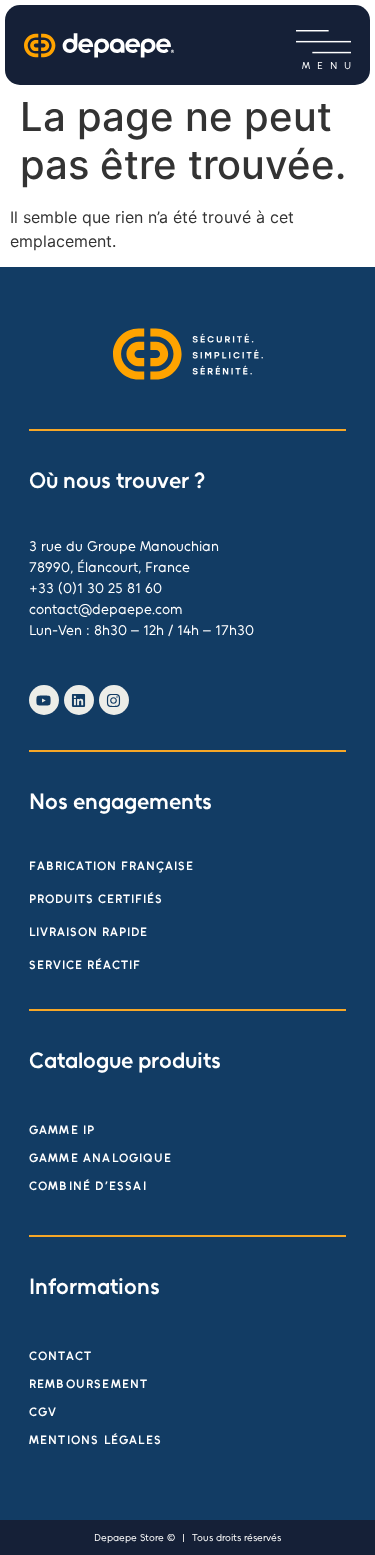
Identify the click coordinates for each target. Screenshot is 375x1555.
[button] (323, 42)
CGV (43, 1412)
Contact (60, 1356)
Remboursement (89, 1384)
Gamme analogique (100, 1158)
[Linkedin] (79, 700)
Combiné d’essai (88, 1186)
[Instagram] (114, 700)
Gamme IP (62, 1130)
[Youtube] (44, 700)
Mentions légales (95, 1440)
